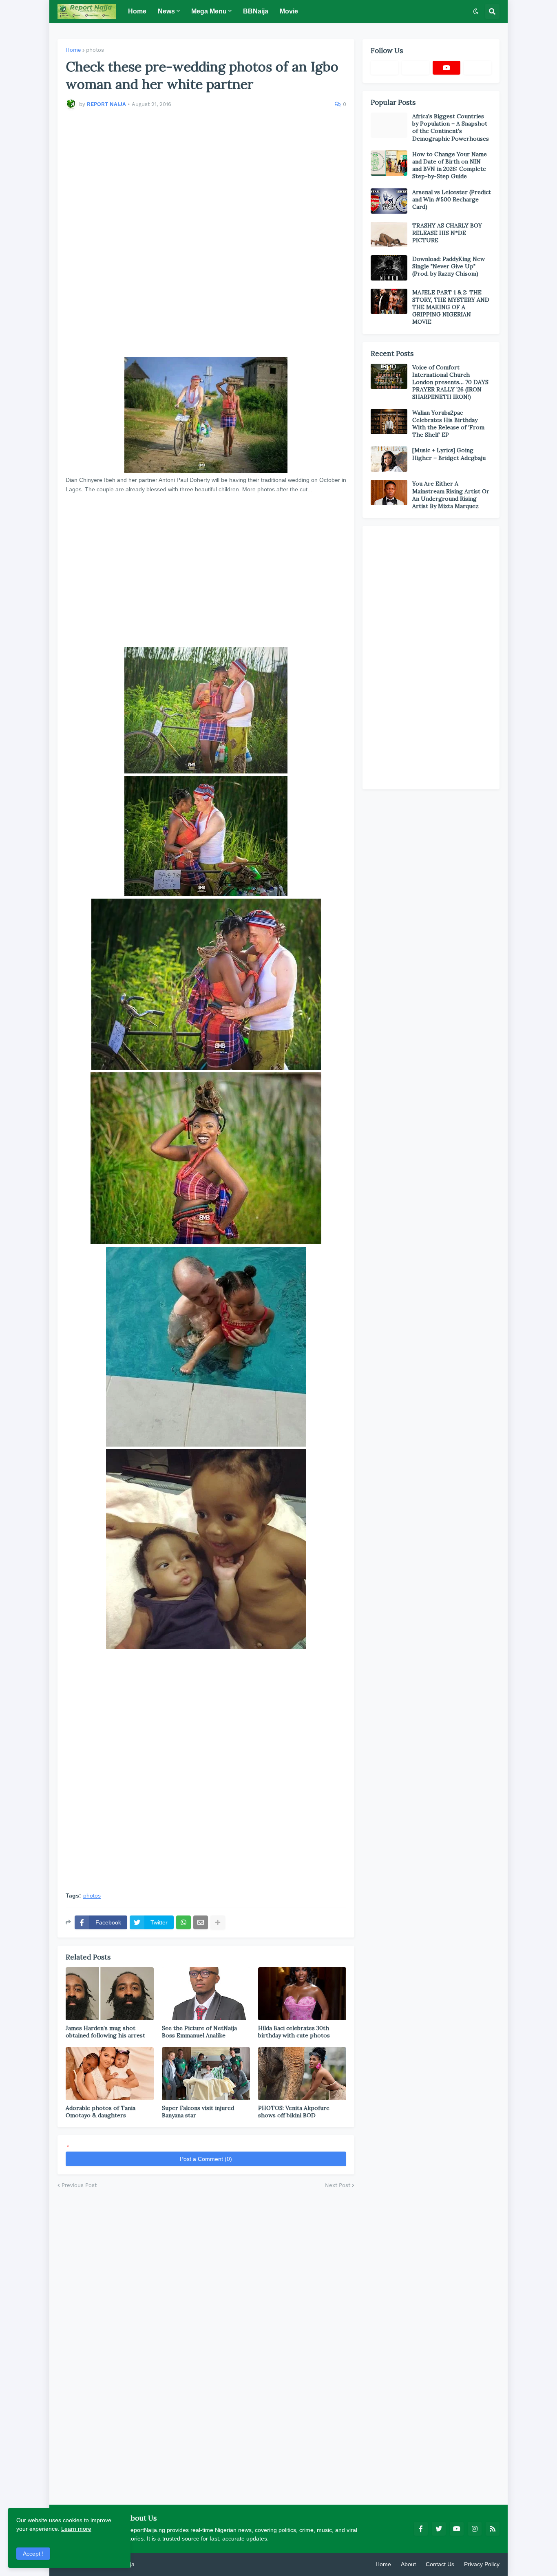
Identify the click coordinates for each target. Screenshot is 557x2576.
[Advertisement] (206, 238)
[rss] (493, 2529)
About (408, 2564)
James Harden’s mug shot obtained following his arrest (105, 2032)
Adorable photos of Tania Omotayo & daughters (101, 2112)
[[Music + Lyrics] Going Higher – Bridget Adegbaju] (389, 459)
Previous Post (79, 2185)
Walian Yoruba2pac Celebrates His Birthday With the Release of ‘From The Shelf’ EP (448, 424)
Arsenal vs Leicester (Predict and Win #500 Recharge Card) (452, 199)
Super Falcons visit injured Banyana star (198, 2112)
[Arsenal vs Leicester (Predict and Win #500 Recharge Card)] (389, 201)
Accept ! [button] (33, 2554)
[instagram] (475, 2529)
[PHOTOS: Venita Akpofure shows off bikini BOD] (302, 2074)
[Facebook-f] (385, 68)
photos (95, 50)
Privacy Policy (482, 2564)
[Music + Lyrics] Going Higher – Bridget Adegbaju (449, 454)
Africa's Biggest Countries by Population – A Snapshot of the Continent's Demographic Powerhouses (451, 127)
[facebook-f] (421, 2529)
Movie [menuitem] (289, 11)
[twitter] (439, 2529)
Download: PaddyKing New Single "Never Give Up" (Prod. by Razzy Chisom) (449, 266)
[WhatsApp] (183, 1922)
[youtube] (446, 68)
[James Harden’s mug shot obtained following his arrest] (110, 1994)
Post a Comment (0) (206, 2159)
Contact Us (440, 2564)
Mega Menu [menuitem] (209, 11)
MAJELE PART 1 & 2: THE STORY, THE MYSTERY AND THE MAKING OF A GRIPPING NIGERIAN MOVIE (451, 307)
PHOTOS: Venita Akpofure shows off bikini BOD (294, 2112)
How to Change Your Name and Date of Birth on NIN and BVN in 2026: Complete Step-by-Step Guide (450, 165)
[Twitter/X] (416, 68)
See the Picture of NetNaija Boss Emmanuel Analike (199, 2032)
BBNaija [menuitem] (256, 11)
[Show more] (218, 1922)
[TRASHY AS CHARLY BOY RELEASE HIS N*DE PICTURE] (389, 234)
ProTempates (153, 2564)
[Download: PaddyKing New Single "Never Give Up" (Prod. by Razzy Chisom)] (389, 268)
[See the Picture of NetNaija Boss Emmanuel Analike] (206, 1994)
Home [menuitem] (137, 11)
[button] (476, 11)
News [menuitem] (166, 11)
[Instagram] (477, 68)
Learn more (76, 2529)
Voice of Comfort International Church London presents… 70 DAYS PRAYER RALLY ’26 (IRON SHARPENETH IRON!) (450, 382)
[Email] (201, 1922)
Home (73, 50)
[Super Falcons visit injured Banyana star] (206, 2074)
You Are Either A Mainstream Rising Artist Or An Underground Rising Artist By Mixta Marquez (451, 495)
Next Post (338, 2185)
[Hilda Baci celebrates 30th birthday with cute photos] (302, 1994)
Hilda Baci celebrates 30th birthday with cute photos (294, 2032)
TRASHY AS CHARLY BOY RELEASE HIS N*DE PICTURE (447, 233)
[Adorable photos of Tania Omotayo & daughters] (110, 2074)
